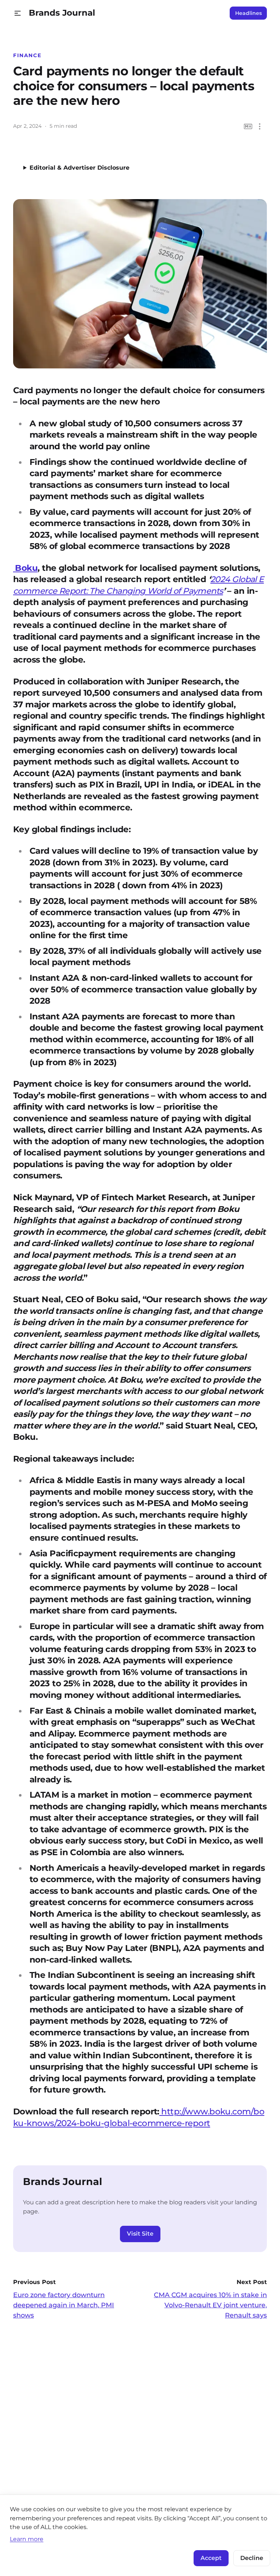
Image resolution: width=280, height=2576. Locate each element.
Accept (211, 2558)
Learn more (27, 2539)
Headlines (248, 13)
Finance (27, 55)
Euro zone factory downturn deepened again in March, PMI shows (64, 2305)
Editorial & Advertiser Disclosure (79, 168)
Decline (252, 2558)
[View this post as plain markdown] (248, 127)
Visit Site (140, 2234)
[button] (18, 13)
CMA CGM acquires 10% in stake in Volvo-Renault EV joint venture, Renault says (210, 2305)
